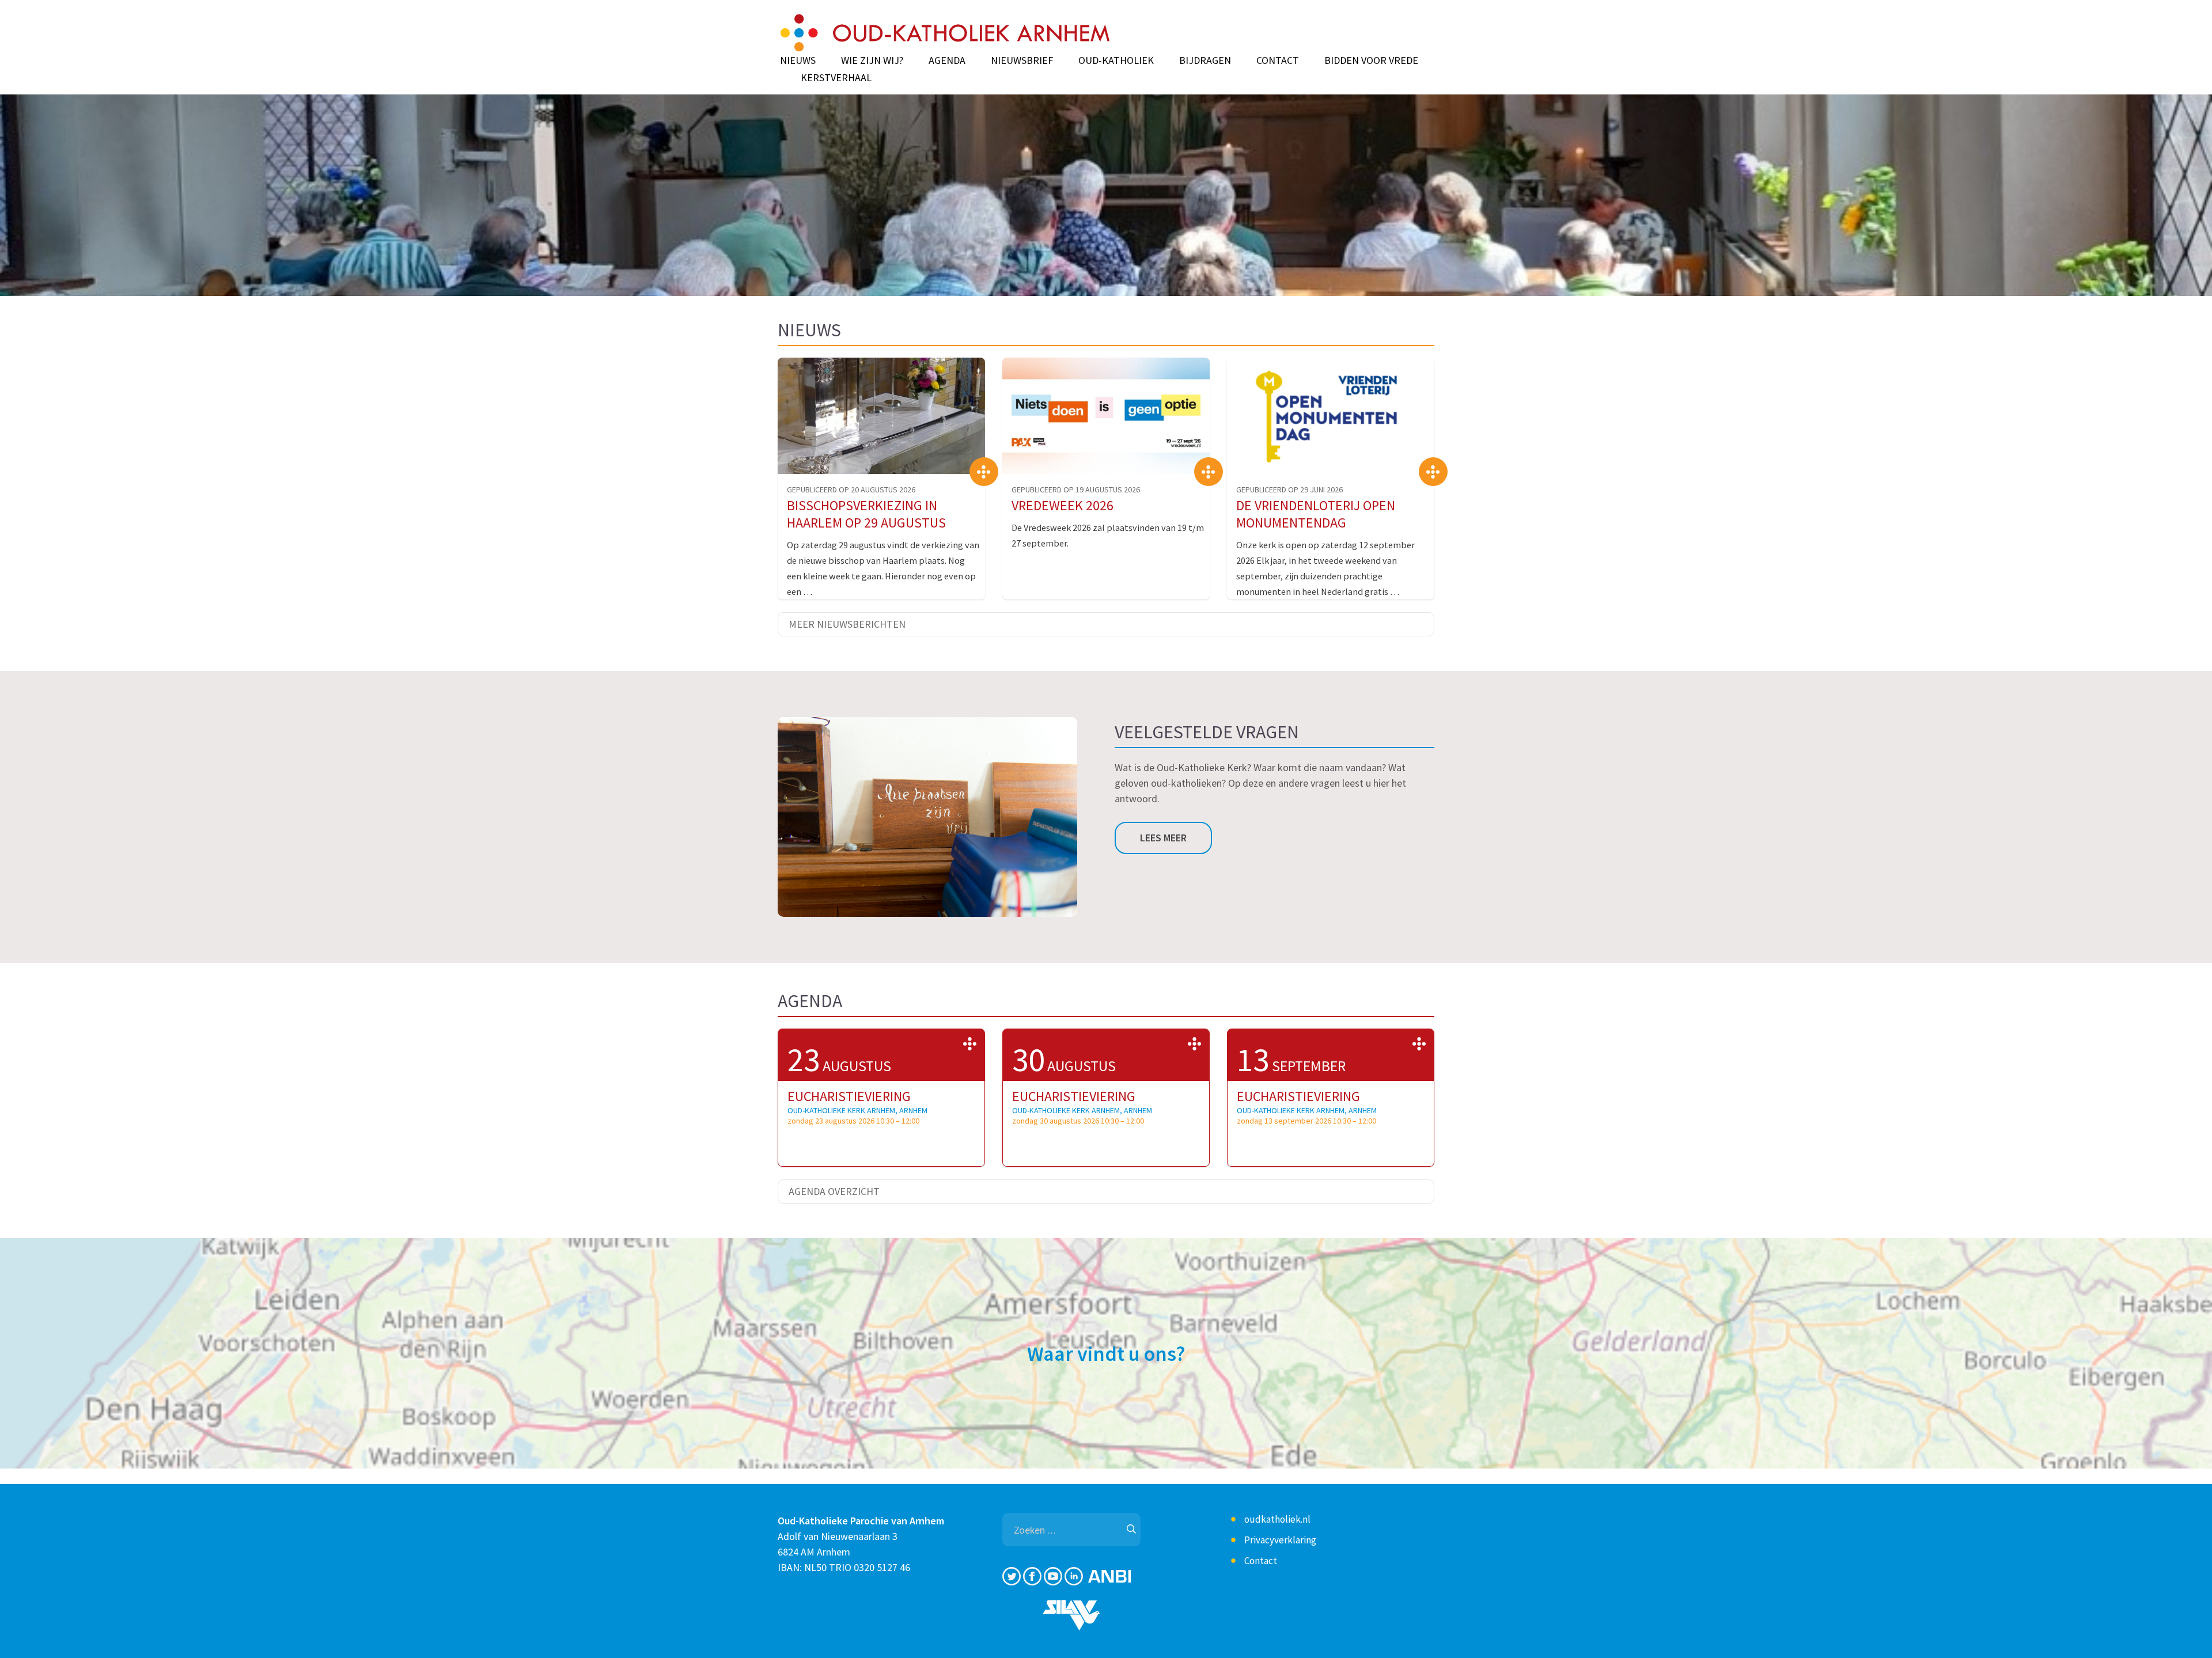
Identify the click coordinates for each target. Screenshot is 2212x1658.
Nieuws (798, 60)
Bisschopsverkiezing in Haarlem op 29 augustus (866, 514)
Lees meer (1163, 838)
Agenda (947, 60)
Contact (1278, 60)
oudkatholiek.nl (1277, 1519)
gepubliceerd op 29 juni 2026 (1289, 490)
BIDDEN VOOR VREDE (1371, 60)
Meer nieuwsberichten (847, 624)
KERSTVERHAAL (836, 78)
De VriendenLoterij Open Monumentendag (1316, 514)
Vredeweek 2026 (1063, 505)
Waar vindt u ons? (1106, 1354)
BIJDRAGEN (1205, 60)
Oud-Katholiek (1116, 60)
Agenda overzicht (834, 1191)
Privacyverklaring (1280, 1540)
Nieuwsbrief (1022, 60)
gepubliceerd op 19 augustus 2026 (1076, 490)
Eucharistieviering (849, 1096)
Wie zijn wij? (872, 60)
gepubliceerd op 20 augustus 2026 (851, 490)
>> (970, 1044)
